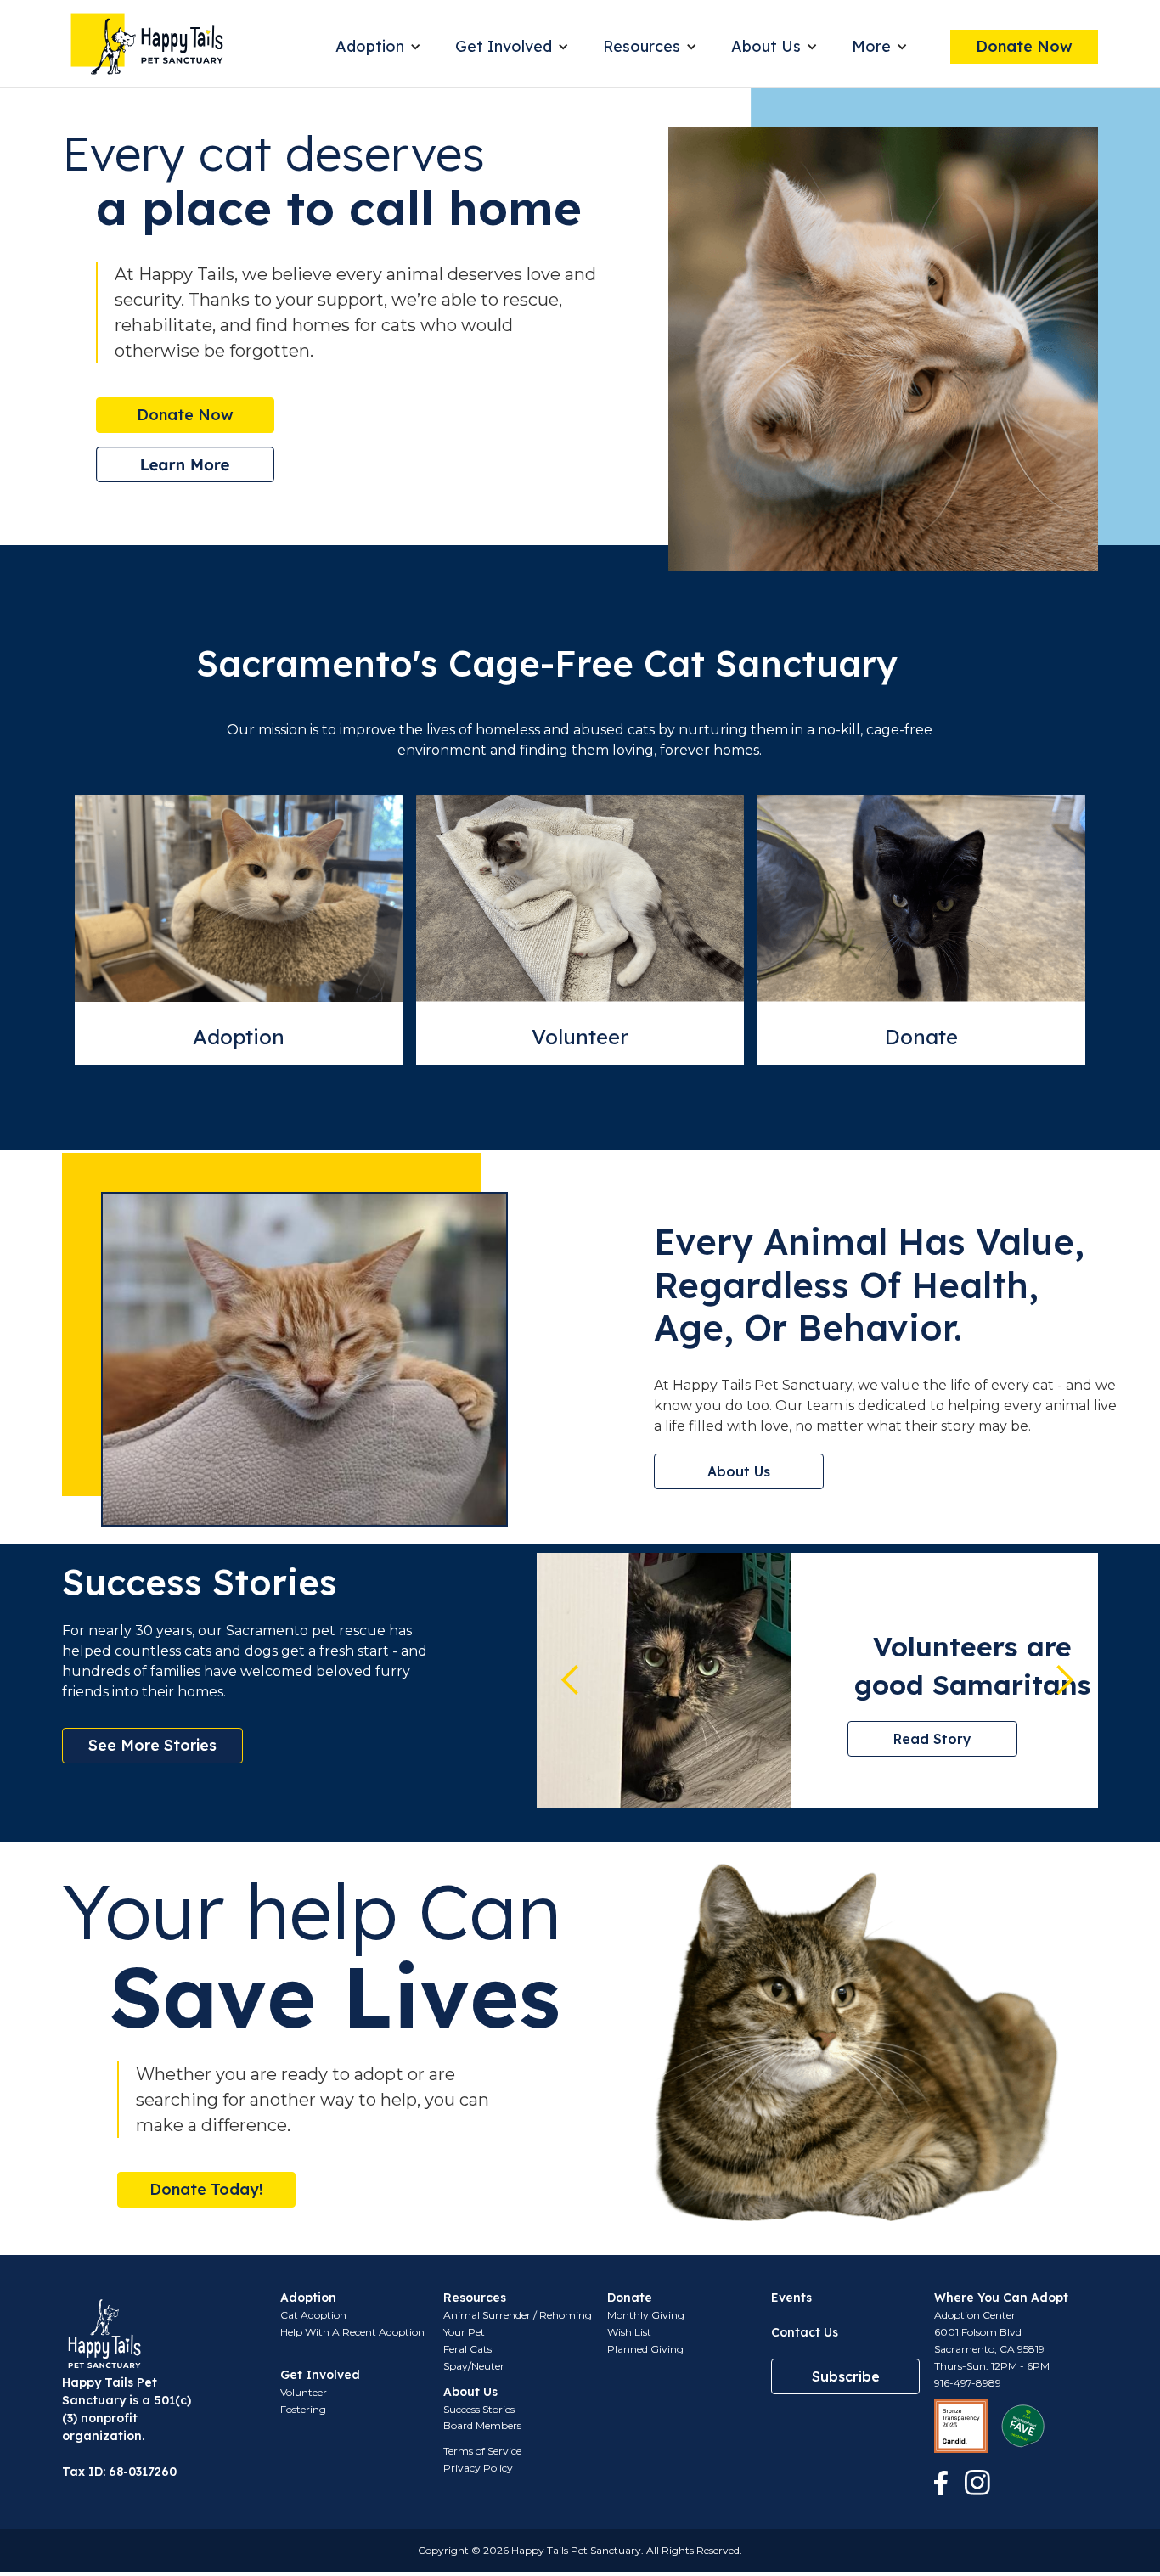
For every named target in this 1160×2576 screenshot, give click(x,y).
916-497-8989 (968, 2383)
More (871, 46)
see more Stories (152, 1745)
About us (739, 1471)
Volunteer (580, 1037)
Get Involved (504, 46)
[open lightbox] (185, 464)
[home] (147, 44)
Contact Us (805, 2332)
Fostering (303, 2409)
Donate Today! (206, 2189)
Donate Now (1024, 46)
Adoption (370, 46)
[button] (378, 47)
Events (791, 2298)
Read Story (932, 1739)
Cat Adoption (313, 2315)
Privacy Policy (478, 2468)
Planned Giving (645, 2349)
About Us (766, 46)
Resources (642, 46)
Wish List (629, 2332)
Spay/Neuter (474, 2366)
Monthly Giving (646, 2315)
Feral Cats (467, 2349)
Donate (921, 1037)
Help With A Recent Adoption (352, 2332)
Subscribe (846, 2376)
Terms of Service (482, 2451)
